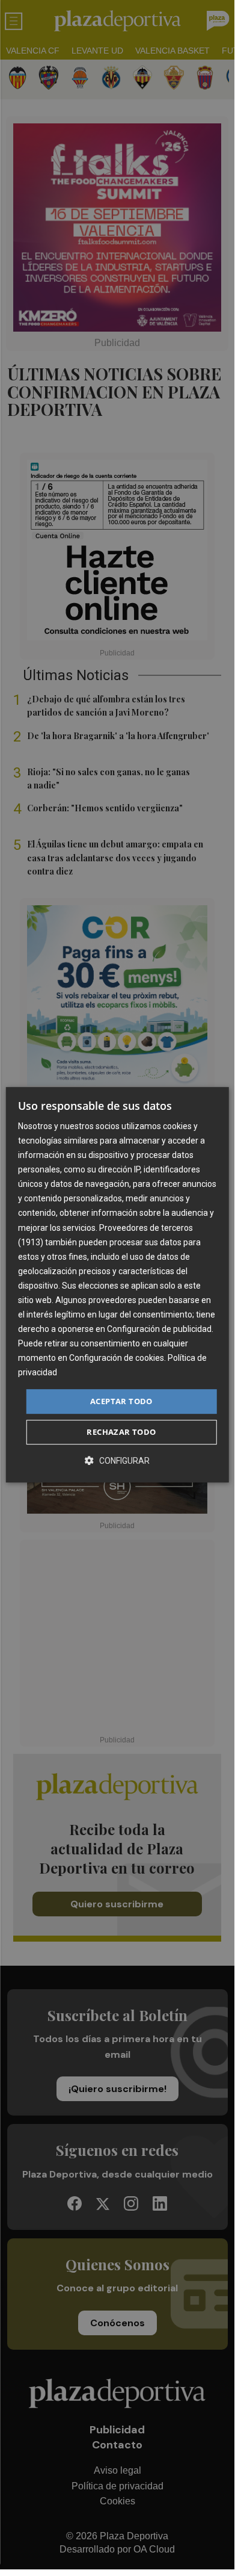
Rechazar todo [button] (121, 1432)
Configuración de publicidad (159, 1329)
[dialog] (117, 1285)
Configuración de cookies (117, 1358)
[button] (117, 1460)
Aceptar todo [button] (121, 1401)
